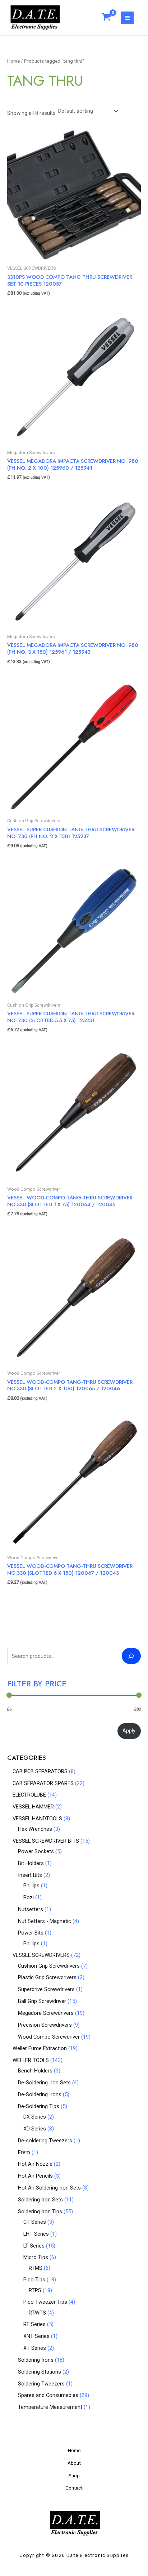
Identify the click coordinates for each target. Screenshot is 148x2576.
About (74, 2463)
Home (13, 61)
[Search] (131, 1656)
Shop (74, 2476)
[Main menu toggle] (127, 18)
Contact (74, 2488)
